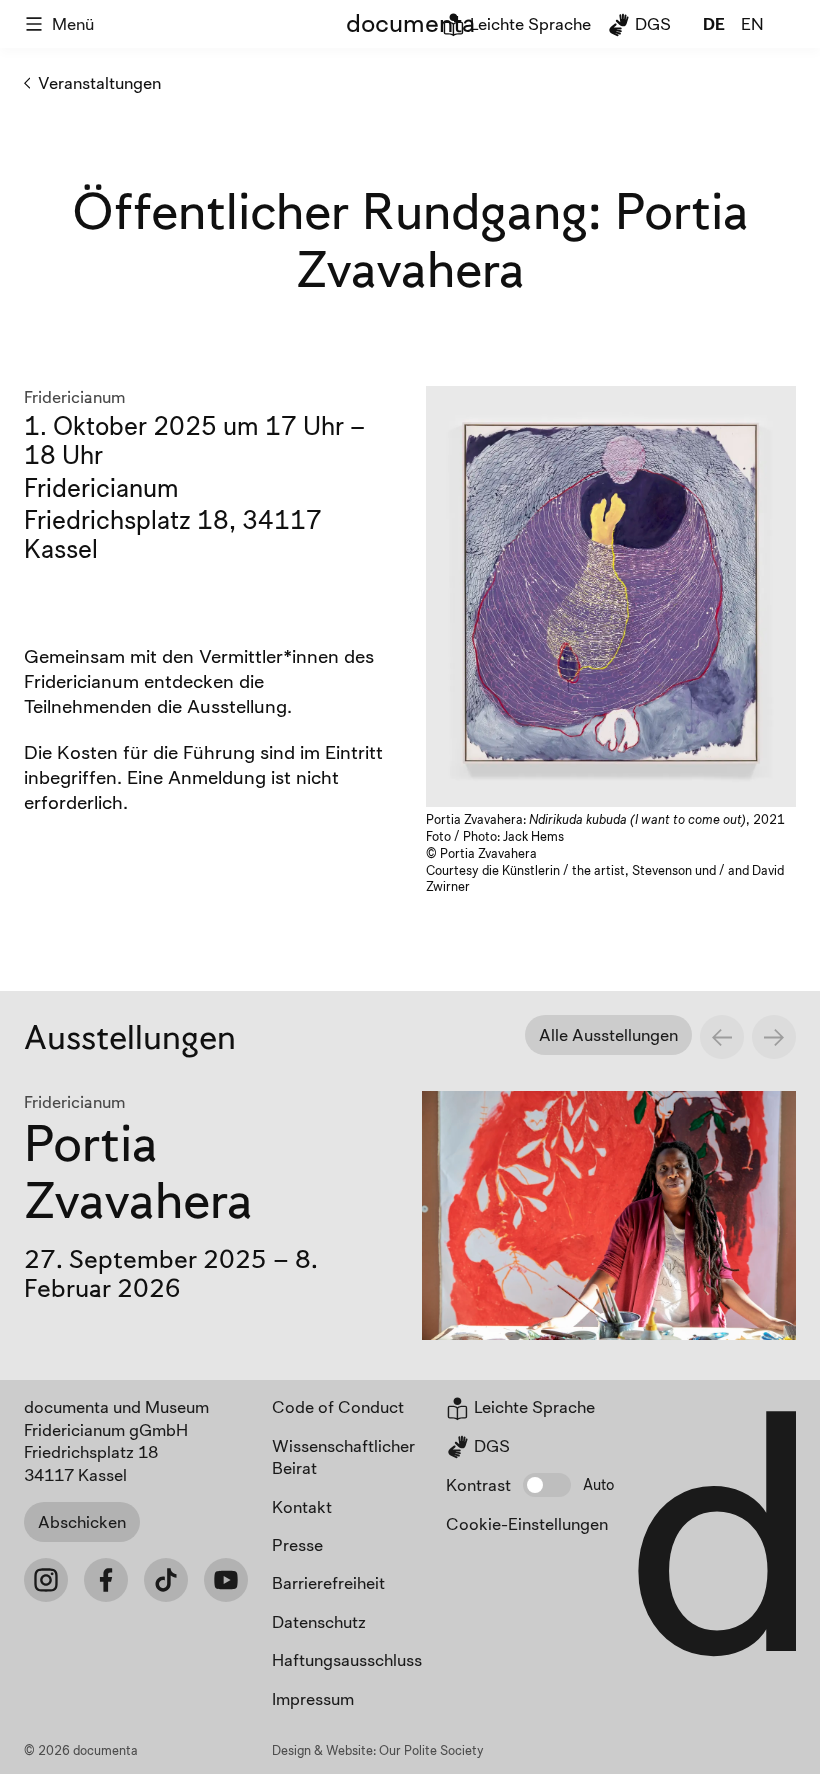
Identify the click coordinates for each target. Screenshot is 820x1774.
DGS (651, 23)
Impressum (313, 1698)
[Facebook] (106, 1580)
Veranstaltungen (99, 82)
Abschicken (82, 1521)
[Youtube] (226, 1580)
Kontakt (302, 1506)
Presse (297, 1544)
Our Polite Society (431, 1750)
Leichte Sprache (528, 23)
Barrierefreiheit (328, 1582)
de (714, 23)
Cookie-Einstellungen (527, 1523)
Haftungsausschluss (347, 1659)
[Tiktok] (166, 1580)
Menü (73, 23)
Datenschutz (319, 1621)
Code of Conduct (338, 1406)
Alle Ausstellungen (608, 1034)
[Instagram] (46, 1580)
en (752, 23)
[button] (547, 1485)
